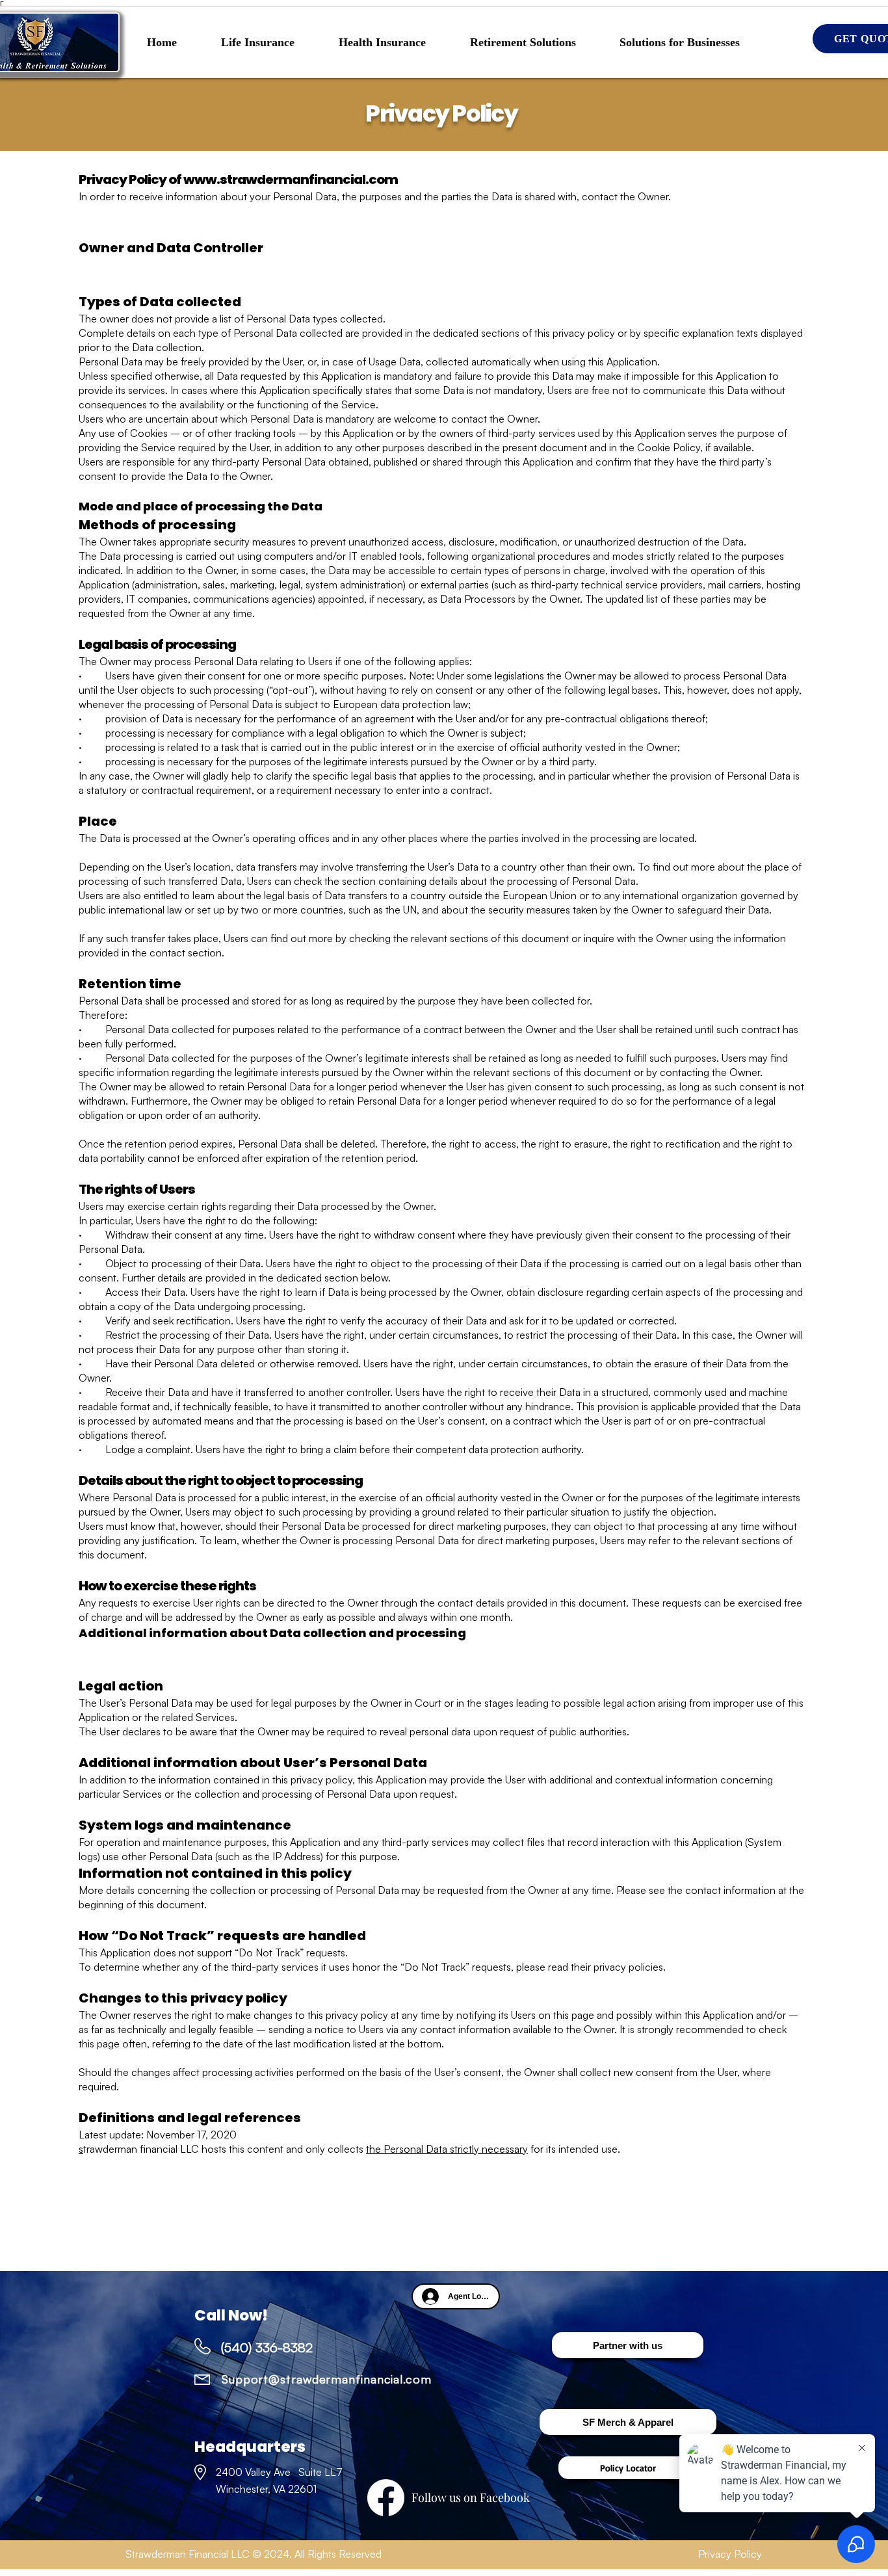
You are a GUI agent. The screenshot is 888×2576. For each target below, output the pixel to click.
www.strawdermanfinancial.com (291, 179)
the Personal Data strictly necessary (447, 2149)
